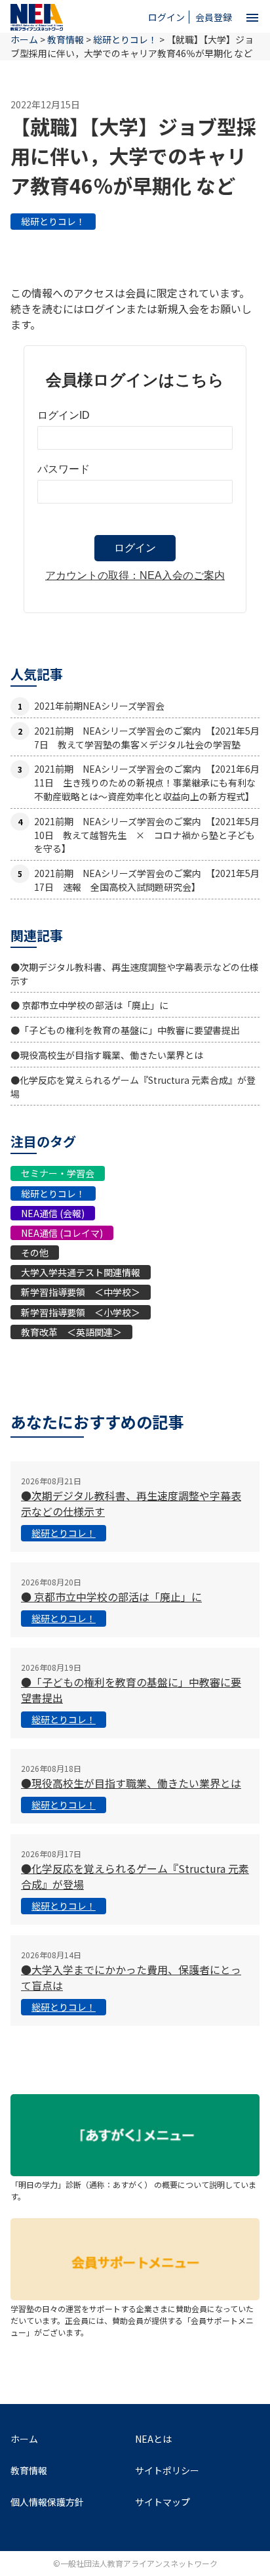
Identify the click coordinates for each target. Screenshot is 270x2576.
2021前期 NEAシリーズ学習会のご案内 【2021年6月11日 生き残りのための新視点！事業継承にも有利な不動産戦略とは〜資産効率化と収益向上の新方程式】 (147, 783)
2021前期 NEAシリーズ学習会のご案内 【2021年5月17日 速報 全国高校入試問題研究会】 (147, 880)
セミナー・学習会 (58, 1173)
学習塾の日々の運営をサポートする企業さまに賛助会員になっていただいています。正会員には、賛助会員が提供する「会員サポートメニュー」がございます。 (132, 2320)
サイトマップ (163, 2502)
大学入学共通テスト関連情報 (81, 1272)
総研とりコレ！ (53, 221)
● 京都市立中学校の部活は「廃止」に (89, 1005)
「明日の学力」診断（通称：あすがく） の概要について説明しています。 (133, 2190)
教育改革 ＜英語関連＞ (71, 1332)
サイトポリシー (167, 2470)
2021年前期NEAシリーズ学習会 (99, 706)
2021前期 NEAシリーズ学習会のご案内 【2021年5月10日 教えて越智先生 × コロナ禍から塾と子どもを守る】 (147, 835)
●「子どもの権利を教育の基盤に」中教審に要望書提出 (125, 1030)
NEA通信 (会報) (53, 1213)
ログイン (166, 17)
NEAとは (153, 2439)
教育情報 (66, 39)
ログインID (64, 415)
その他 (35, 1253)
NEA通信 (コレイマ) (62, 1233)
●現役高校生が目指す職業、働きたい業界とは (107, 1055)
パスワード (64, 469)
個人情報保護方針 (47, 2502)
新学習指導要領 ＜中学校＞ (81, 1292)
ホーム (24, 2439)
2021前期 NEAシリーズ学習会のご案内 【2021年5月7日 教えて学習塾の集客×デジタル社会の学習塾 (147, 738)
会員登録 (214, 17)
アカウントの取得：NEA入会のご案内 (135, 575)
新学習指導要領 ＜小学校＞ (81, 1312)
